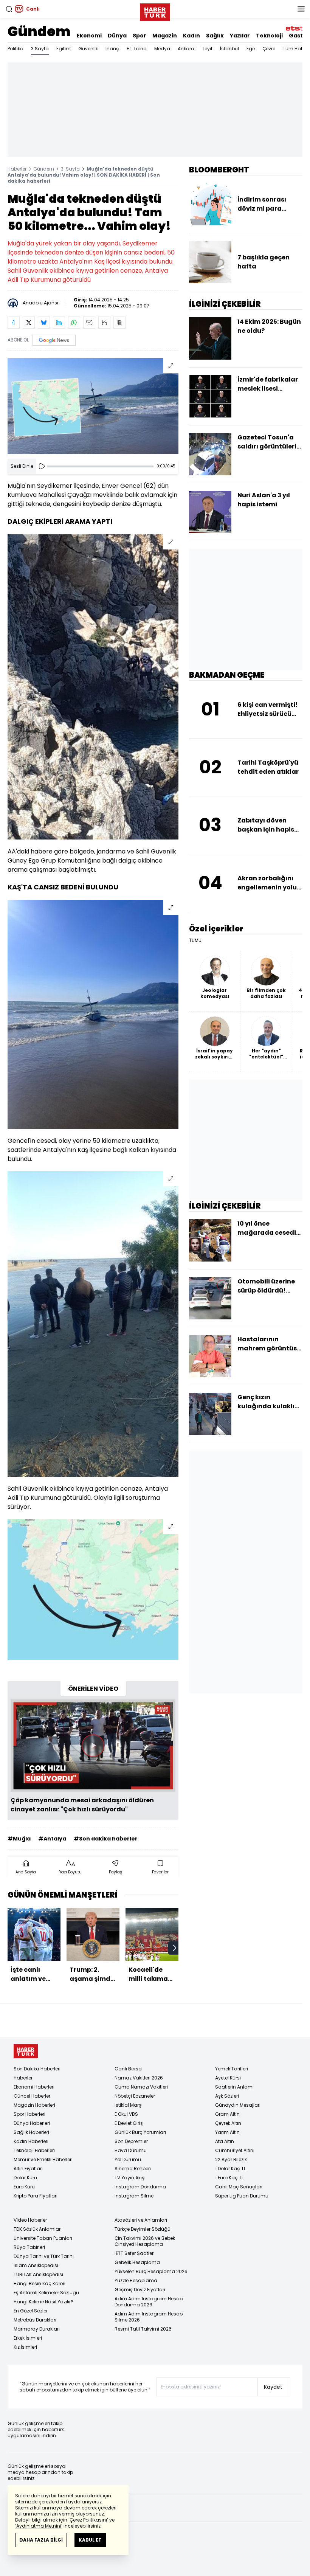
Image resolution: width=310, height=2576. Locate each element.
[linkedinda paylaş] (59, 323)
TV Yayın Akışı (130, 2178)
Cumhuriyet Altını (235, 2150)
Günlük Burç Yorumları (140, 2132)
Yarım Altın (227, 2132)
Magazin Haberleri (34, 2105)
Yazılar (240, 36)
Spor (139, 36)
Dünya (117, 36)
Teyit (207, 49)
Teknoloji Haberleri (34, 2150)
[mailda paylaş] (89, 323)
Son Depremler (131, 2141)
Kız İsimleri (25, 2347)
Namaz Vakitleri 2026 (139, 2078)
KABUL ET (90, 2540)
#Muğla (19, 1839)
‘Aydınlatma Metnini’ (39, 2526)
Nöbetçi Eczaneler (135, 2096)
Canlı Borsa (128, 2069)
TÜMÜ (195, 940)
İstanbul (229, 49)
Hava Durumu (131, 2150)
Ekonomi (89, 36)
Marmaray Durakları (37, 2329)
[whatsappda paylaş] (74, 323)
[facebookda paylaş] (14, 323)
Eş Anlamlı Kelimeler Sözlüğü (46, 2293)
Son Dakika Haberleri (37, 2069)
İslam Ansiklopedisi (36, 2265)
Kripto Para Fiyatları (36, 2196)
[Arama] (9, 9)
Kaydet (273, 2387)
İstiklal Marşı (129, 2105)
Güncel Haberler (32, 2096)
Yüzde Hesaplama (136, 2280)
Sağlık (215, 36)
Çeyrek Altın (228, 2123)
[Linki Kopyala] (119, 323)
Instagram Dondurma (140, 2187)
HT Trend (137, 49)
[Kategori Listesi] (301, 9)
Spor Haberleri (29, 2114)
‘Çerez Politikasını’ (88, 2520)
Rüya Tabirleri (29, 2247)
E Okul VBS (126, 2114)
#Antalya (52, 1839)
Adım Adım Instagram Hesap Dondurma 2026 (149, 2302)
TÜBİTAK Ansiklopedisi (38, 2274)
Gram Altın (227, 2114)
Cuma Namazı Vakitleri (141, 2087)
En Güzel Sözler (31, 2311)
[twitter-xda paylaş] (29, 323)
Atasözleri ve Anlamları (141, 2220)
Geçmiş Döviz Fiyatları (140, 2290)
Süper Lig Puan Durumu (242, 2196)
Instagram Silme (134, 2196)
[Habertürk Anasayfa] (155, 11)
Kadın (191, 36)
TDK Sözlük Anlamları (38, 2229)
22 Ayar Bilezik (231, 2159)
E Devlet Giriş (129, 2123)
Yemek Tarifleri (232, 2069)
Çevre (269, 49)
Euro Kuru (24, 2187)
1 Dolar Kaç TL (230, 2169)
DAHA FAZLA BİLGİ (41, 2540)
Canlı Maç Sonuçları (239, 2187)
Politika (15, 49)
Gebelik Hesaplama (137, 2262)
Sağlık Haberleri (31, 2132)
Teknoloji (269, 36)
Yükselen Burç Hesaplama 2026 (151, 2271)
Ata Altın (225, 2141)
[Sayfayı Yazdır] (104, 323)
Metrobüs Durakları (35, 2320)
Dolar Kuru (25, 2178)
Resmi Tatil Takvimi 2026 (143, 2329)
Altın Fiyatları (28, 2169)
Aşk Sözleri (227, 2096)
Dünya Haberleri (32, 2123)
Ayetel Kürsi (228, 2078)
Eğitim (64, 49)
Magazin (165, 36)
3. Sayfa (70, 169)
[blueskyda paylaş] (44, 323)
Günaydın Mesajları (238, 2105)
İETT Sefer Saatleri (135, 2253)
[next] (175, 1948)
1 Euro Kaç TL (229, 2178)
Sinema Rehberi (133, 2169)
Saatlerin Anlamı (234, 2087)
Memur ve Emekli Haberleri (43, 2159)
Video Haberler (30, 2220)
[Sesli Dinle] (42, 466)
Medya (162, 49)
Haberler (17, 169)
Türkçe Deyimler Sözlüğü (143, 2229)
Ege (251, 49)
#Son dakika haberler (106, 1839)
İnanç (112, 49)
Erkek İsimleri (28, 2338)
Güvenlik (88, 49)
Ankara (186, 49)
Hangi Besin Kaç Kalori (40, 2283)
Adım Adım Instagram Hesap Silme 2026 (149, 2317)
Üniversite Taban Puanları (43, 2238)
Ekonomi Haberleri (34, 2087)
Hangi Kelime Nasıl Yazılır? (43, 2302)
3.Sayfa (40, 49)
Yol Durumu (128, 2159)
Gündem (39, 32)
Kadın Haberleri (31, 2141)
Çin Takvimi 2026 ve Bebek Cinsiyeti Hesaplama (145, 2241)
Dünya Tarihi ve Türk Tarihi (44, 2256)
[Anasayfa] (26, 2051)
